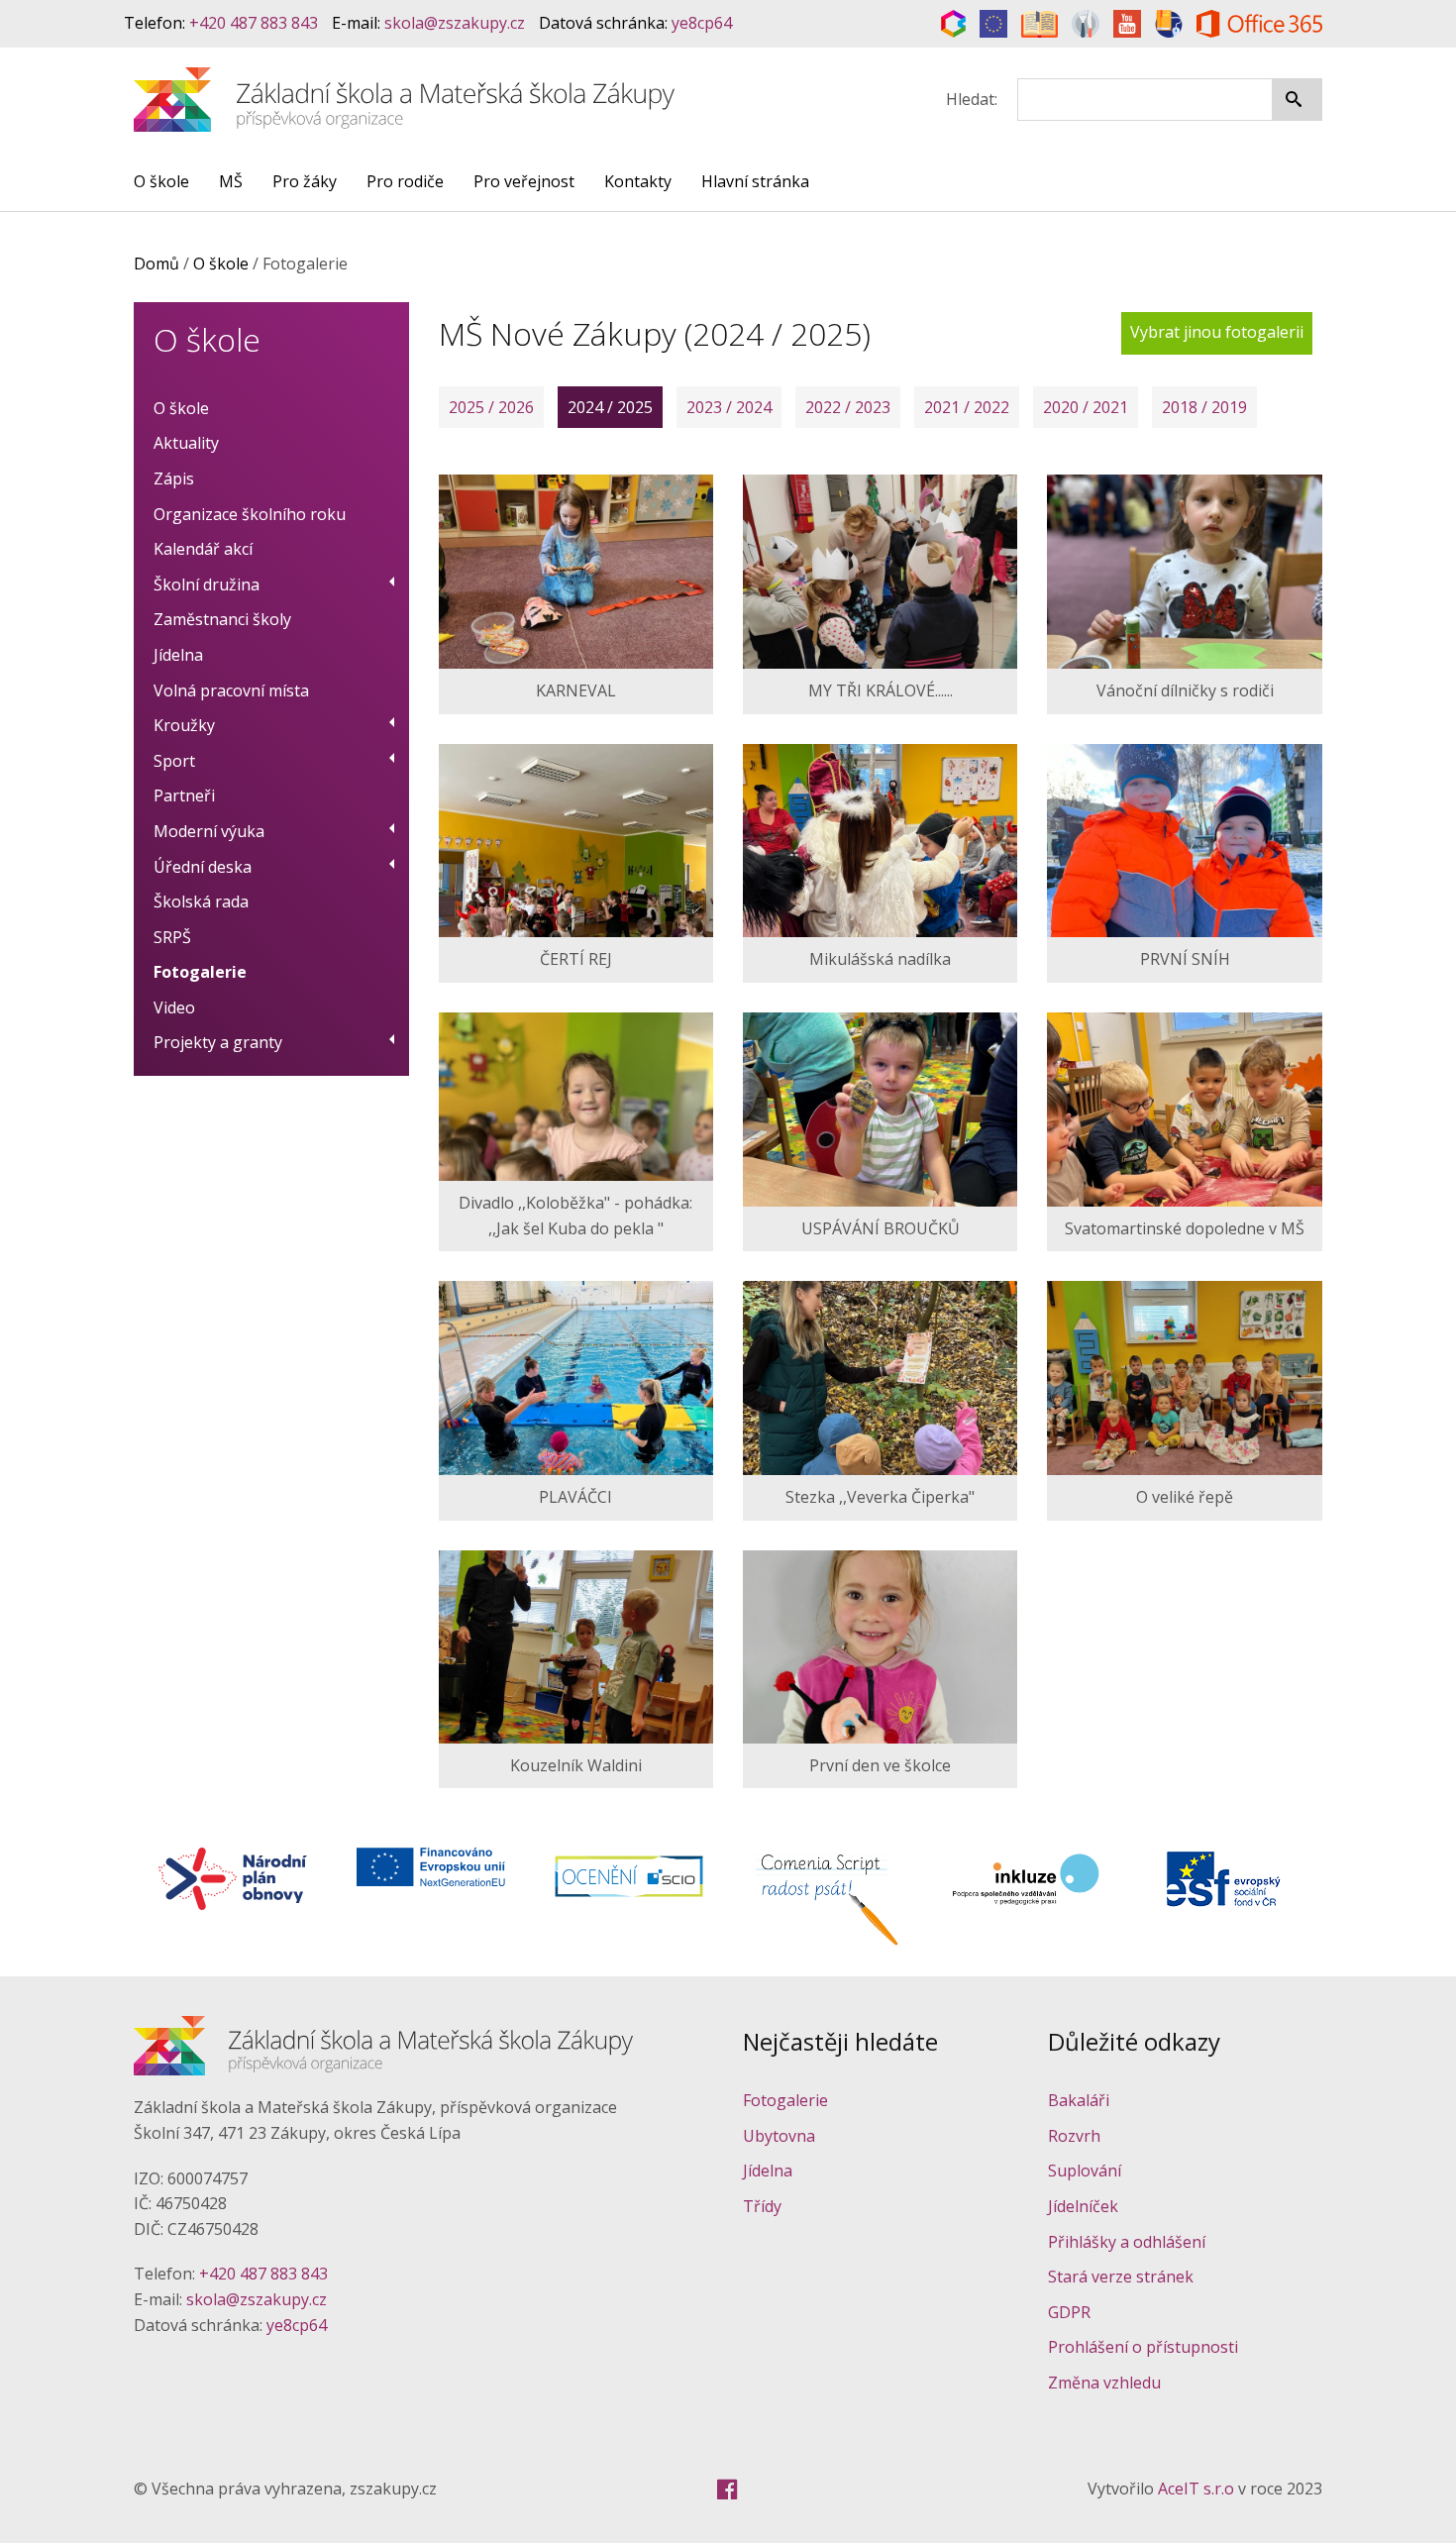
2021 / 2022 (967, 407)
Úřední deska (203, 867)
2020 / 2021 (1086, 407)
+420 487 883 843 (254, 23)
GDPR (1069, 2312)
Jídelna (178, 655)
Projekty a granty (218, 1042)
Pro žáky (305, 181)
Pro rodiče (405, 181)
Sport (174, 761)
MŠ (231, 181)
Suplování (1085, 2171)
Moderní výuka (209, 831)
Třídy (762, 2206)
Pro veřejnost (524, 181)
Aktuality (186, 443)
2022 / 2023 (848, 407)
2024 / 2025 (610, 407)
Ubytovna (779, 2136)
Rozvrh (1074, 2136)
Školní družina (207, 584)
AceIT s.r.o (1196, 2489)
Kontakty (638, 181)
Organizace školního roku (250, 514)
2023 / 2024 (729, 407)
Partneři (184, 795)
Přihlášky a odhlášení (1127, 2242)
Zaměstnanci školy (222, 619)
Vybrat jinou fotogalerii (1217, 332)
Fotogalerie (200, 972)
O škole (161, 181)
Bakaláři (1079, 2100)
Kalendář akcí (203, 549)
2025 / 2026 (491, 407)
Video (174, 1007)
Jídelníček (1083, 2206)
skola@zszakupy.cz (455, 23)
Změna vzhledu (1104, 2383)
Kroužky (184, 725)
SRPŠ (172, 937)
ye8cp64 (702, 23)
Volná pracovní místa (231, 690)
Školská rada (201, 901)
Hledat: (972, 99)
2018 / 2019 (1204, 407)
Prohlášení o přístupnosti (1143, 2347)
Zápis (174, 478)
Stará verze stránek (1121, 2277)
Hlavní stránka (755, 181)
